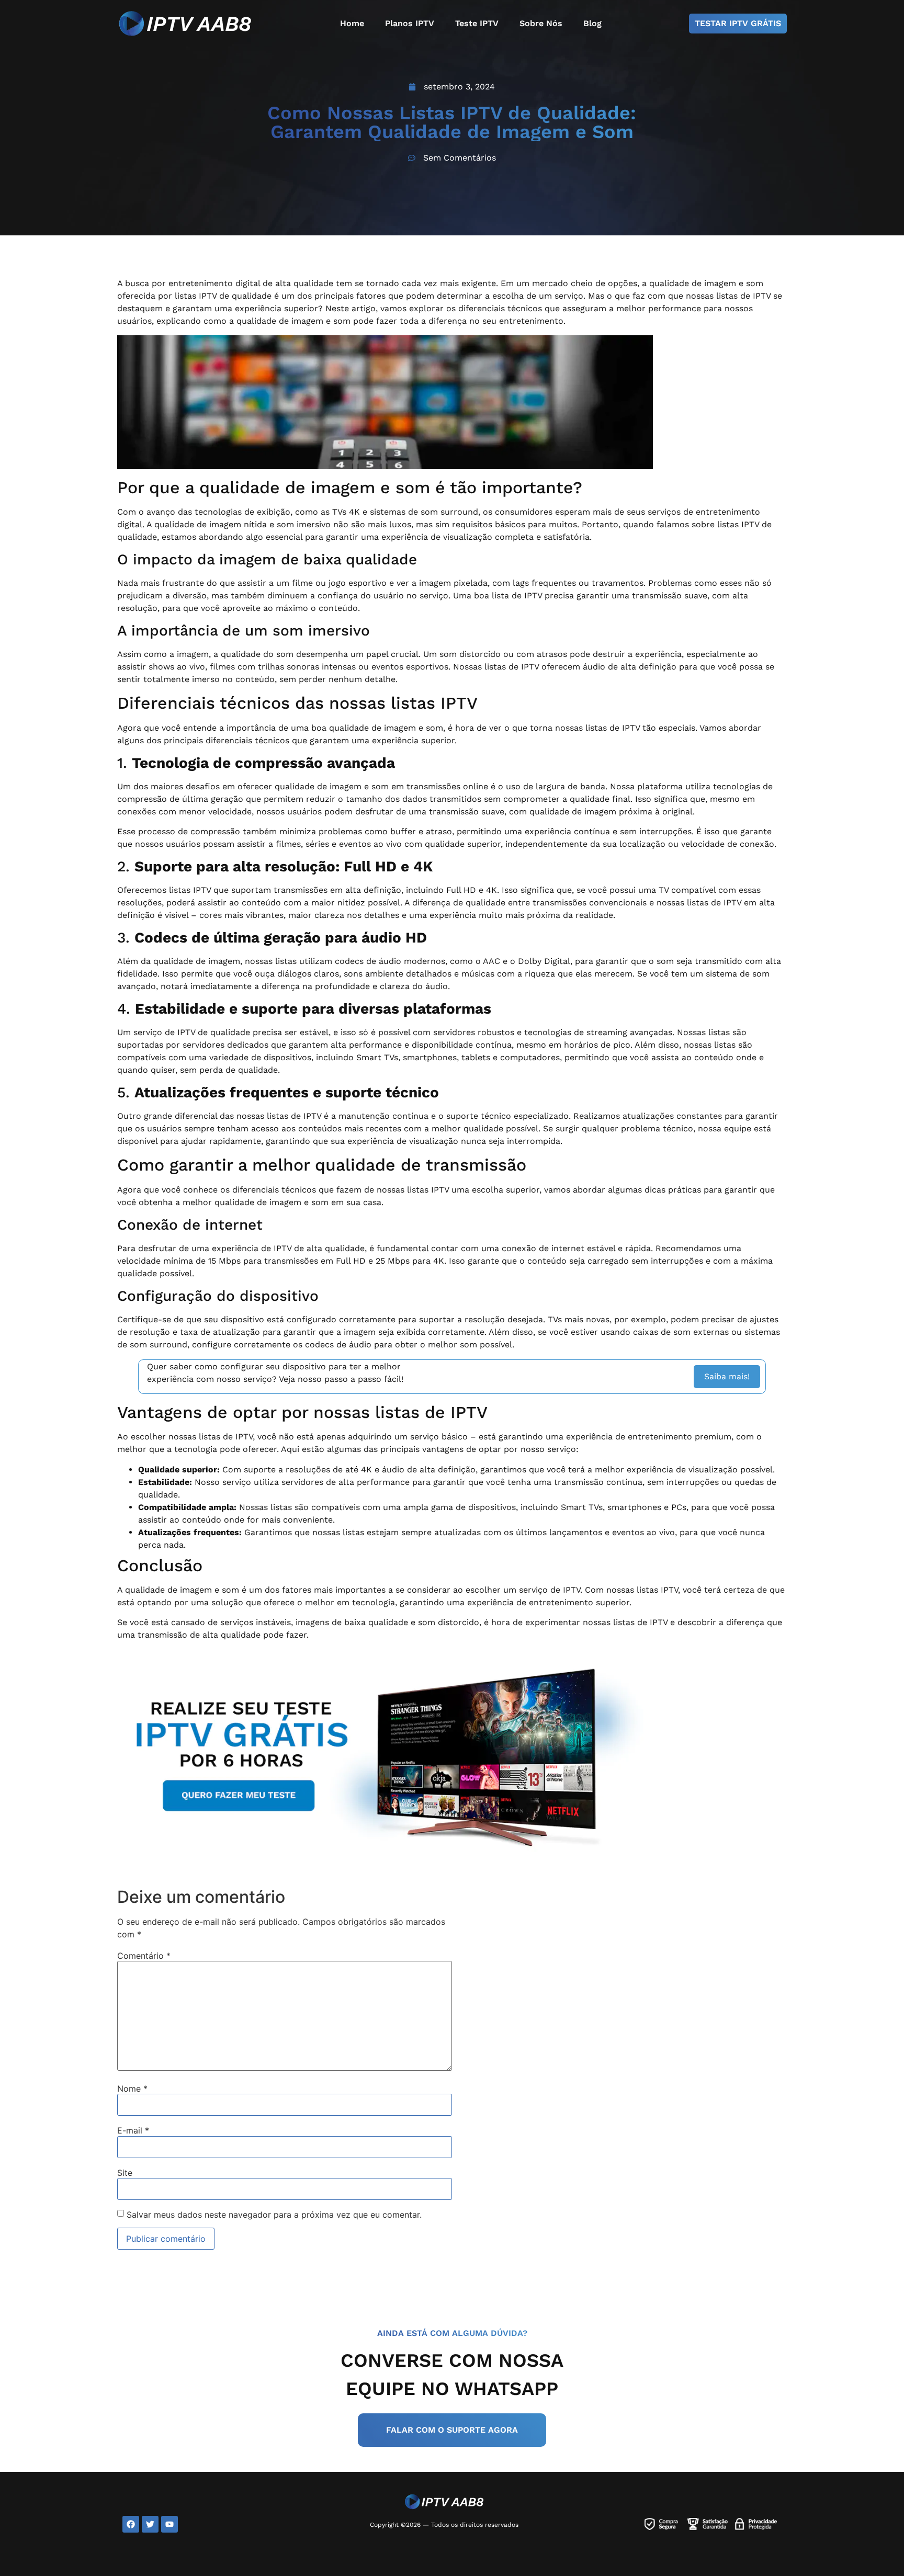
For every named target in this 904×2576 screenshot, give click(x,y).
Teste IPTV (477, 23)
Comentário (144, 1956)
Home (352, 23)
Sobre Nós (541, 23)
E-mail (133, 2130)
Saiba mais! (727, 1376)
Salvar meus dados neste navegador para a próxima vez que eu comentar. (274, 2215)
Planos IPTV (410, 23)
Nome (132, 2089)
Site (125, 2173)
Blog (592, 23)
